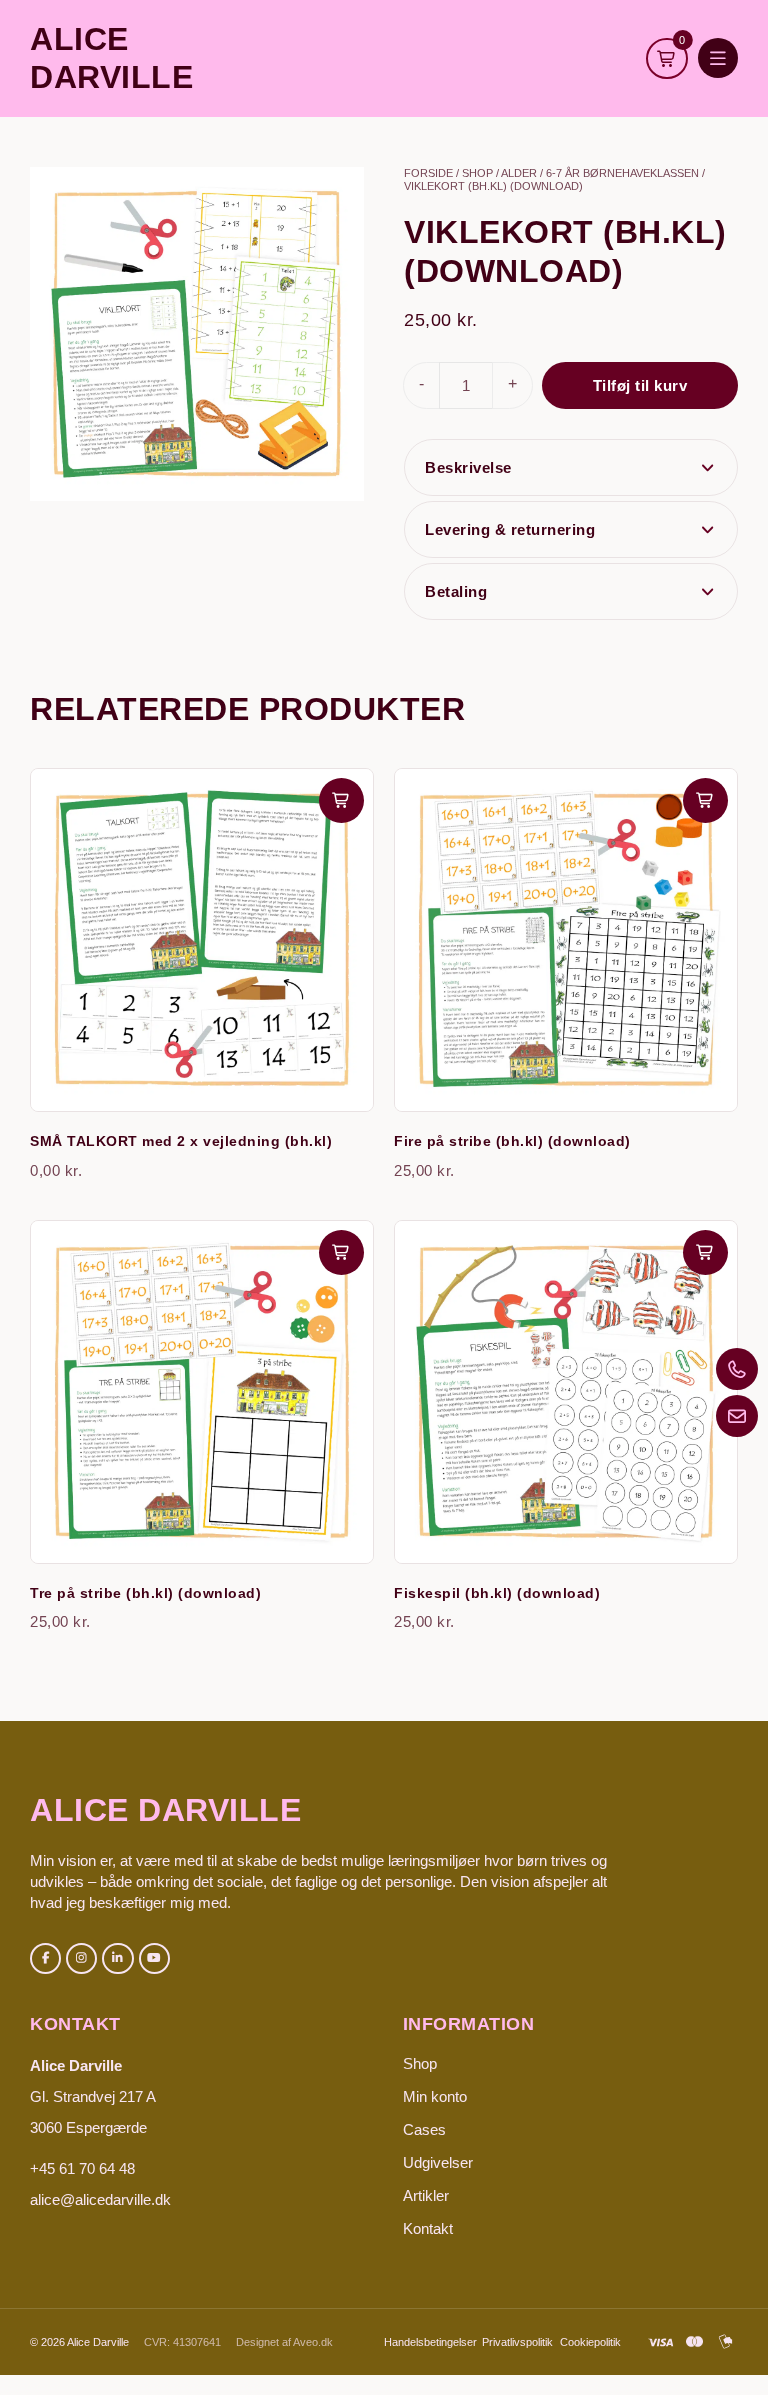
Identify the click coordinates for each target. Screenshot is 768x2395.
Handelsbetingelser (430, 2342)
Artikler (426, 2195)
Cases (424, 2129)
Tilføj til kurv (640, 385)
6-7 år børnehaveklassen (622, 173)
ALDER (519, 173)
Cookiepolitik (590, 2342)
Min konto (435, 2096)
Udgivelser (438, 2162)
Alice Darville (165, 1810)
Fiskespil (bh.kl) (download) (497, 1593)
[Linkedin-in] (117, 1958)
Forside (428, 173)
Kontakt (428, 2228)
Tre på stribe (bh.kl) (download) (145, 1593)
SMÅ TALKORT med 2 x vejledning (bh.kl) (181, 1141)
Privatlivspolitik (517, 2342)
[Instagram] (81, 1958)
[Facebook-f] (45, 1958)
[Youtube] (154, 1958)
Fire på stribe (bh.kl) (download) (512, 1141)
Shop (477, 173)
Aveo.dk (313, 2342)
